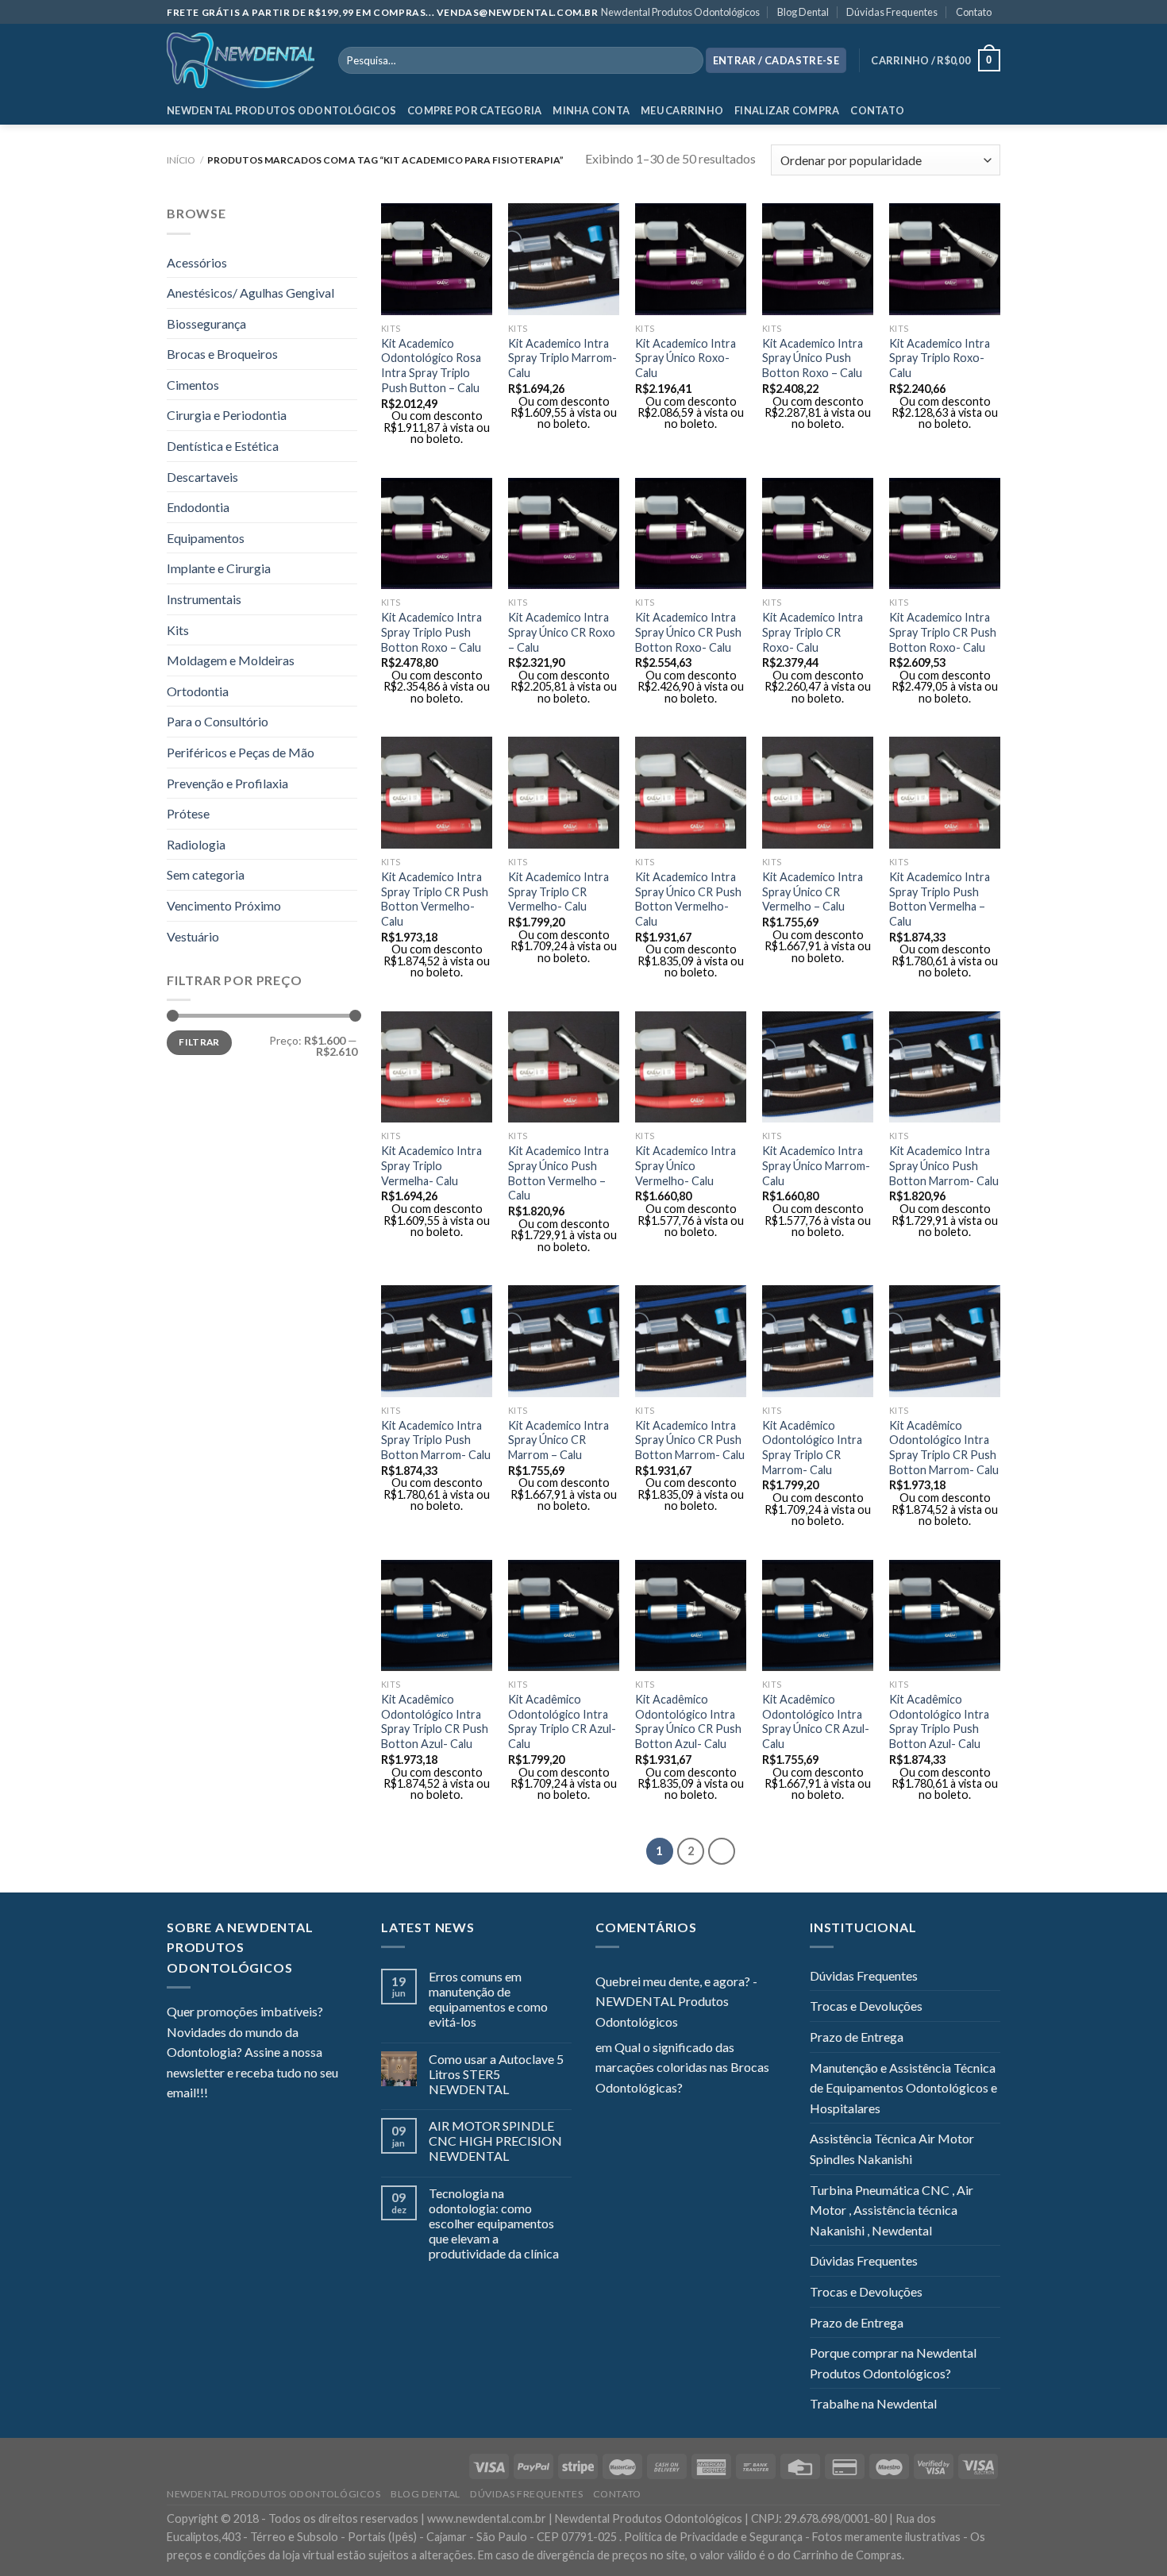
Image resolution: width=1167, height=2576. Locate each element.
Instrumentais (204, 599)
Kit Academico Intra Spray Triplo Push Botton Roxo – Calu (431, 632)
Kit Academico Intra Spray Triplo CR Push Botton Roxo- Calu (943, 632)
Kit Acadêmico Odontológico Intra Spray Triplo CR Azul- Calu (562, 1721)
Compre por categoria (474, 110)
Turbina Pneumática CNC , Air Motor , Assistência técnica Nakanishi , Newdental (892, 2210)
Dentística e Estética (223, 446)
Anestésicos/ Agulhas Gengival (250, 293)
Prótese (188, 813)
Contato (974, 12)
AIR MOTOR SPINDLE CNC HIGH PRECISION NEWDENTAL (495, 2141)
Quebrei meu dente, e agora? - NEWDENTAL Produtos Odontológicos (676, 2001)
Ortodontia (198, 691)
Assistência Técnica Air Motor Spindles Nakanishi (892, 2149)
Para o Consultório (218, 721)
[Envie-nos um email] (278, 2094)
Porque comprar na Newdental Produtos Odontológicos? (893, 2363)
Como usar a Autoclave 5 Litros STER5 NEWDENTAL (496, 2074)
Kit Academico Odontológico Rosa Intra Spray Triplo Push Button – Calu (431, 366)
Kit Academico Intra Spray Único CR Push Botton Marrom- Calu (690, 1440)
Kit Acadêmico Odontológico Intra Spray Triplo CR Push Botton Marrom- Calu (944, 1448)
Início (181, 160)
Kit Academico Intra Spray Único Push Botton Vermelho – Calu (558, 1173)
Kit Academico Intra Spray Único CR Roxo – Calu (562, 632)
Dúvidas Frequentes (892, 12)
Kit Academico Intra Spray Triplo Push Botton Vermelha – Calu (940, 899)
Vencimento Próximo (224, 905)
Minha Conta (591, 110)
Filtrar (199, 1042)
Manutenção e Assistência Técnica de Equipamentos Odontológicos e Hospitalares (903, 2088)
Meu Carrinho (682, 110)
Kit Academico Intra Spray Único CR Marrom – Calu (558, 1440)
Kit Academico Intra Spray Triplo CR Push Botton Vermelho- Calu (435, 899)
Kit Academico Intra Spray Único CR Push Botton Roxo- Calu (688, 632)
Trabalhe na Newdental (873, 2403)
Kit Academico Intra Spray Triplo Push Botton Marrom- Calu (436, 1440)
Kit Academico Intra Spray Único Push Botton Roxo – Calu (813, 358)
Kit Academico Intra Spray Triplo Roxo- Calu (940, 358)
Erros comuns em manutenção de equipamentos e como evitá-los (488, 1999)
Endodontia (198, 507)
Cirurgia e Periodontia (227, 415)
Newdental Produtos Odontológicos (680, 12)
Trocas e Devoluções (866, 2006)
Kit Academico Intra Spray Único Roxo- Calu (686, 358)
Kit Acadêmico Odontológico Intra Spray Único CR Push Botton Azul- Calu (688, 1721)
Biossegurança (206, 323)
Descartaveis (202, 477)
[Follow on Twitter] (259, 2094)
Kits (178, 630)
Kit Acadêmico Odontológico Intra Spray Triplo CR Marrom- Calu (812, 1448)
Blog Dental (803, 12)
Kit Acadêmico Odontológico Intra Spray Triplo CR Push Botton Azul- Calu (435, 1721)
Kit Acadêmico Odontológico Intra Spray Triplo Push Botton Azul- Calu (939, 1721)
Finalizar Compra (787, 110)
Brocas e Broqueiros (222, 354)
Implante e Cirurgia (219, 568)
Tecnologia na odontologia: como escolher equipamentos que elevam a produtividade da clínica (494, 2224)
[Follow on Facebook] (220, 2094)
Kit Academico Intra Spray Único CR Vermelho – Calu (813, 891)
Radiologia (196, 844)
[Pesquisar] (688, 60)
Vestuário (193, 936)
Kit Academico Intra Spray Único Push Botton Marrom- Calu (944, 1165)
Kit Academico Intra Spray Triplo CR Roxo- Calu (813, 632)
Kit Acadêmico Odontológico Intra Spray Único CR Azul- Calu (816, 1721)
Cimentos (193, 385)
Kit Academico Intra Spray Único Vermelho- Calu (686, 1165)
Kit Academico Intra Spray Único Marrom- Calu (816, 1165)
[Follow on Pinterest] (298, 2094)
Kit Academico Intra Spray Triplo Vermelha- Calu (431, 1165)
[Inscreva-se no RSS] (317, 2094)
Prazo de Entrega (857, 2037)
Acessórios (197, 262)
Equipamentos (206, 538)
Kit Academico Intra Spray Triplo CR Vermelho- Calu (558, 891)
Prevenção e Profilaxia (227, 783)
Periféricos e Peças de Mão (241, 752)
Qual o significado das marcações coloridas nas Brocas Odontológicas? (682, 2067)
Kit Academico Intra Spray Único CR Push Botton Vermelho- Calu (688, 899)
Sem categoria (206, 874)
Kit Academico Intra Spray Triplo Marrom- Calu (562, 358)
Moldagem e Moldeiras (231, 660)
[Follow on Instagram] (240, 2094)
